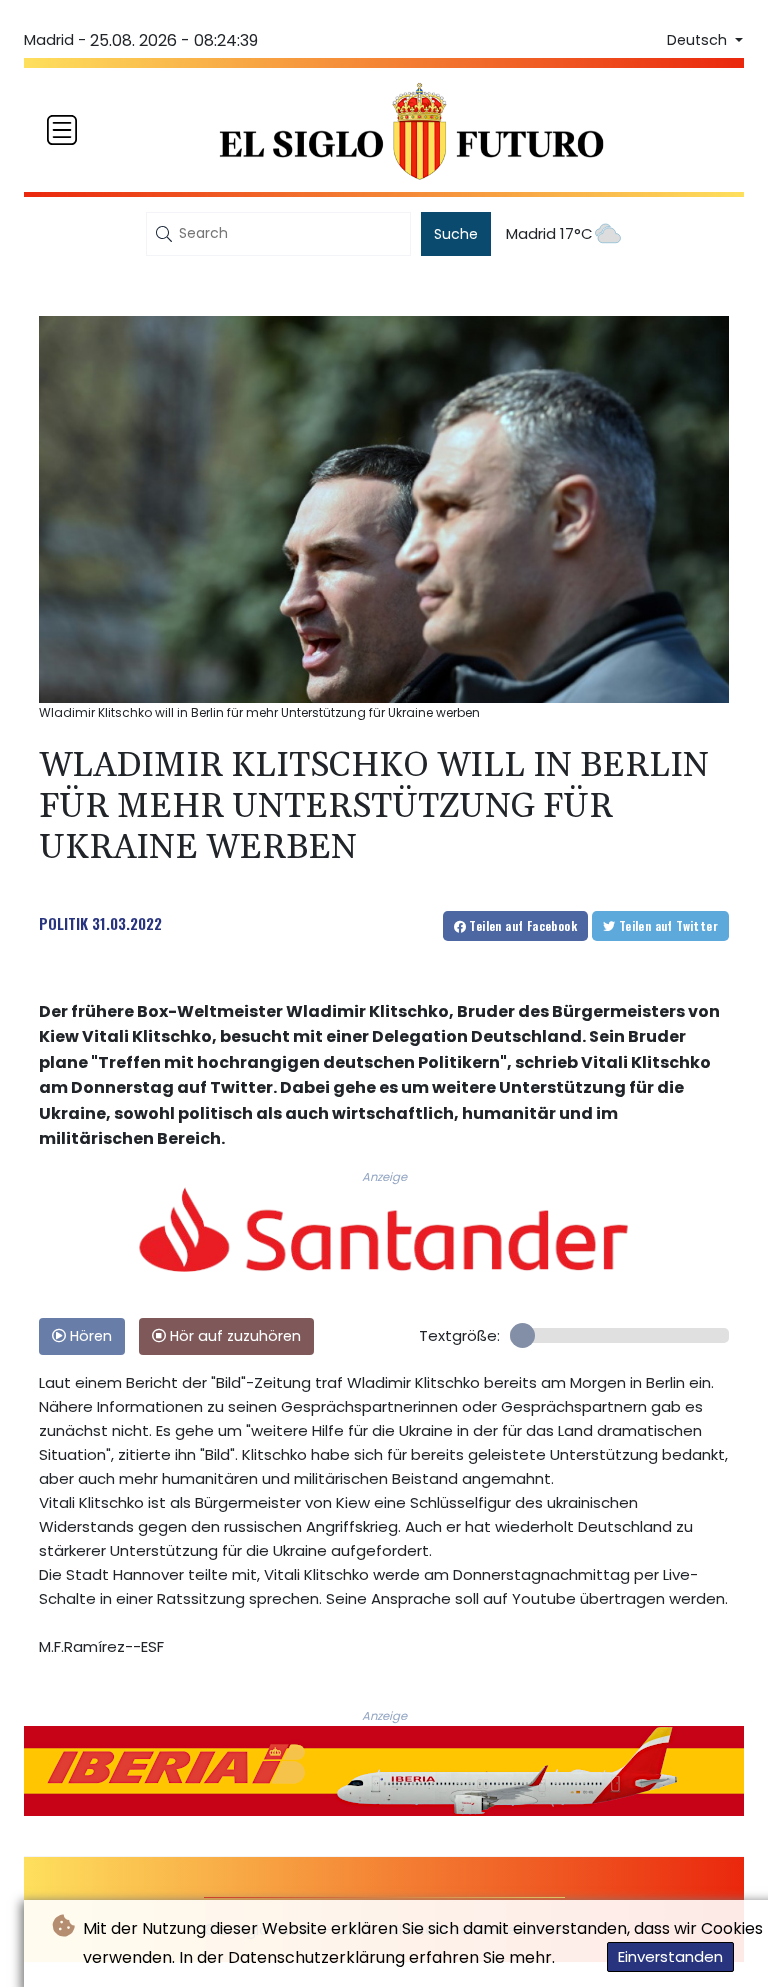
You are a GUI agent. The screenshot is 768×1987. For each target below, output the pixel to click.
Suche (456, 234)
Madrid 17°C (549, 233)
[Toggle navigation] (62, 130)
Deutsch (699, 40)
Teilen (521, 925)
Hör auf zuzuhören (233, 1336)
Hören (89, 1336)
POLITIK (63, 923)
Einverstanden (670, 1956)
